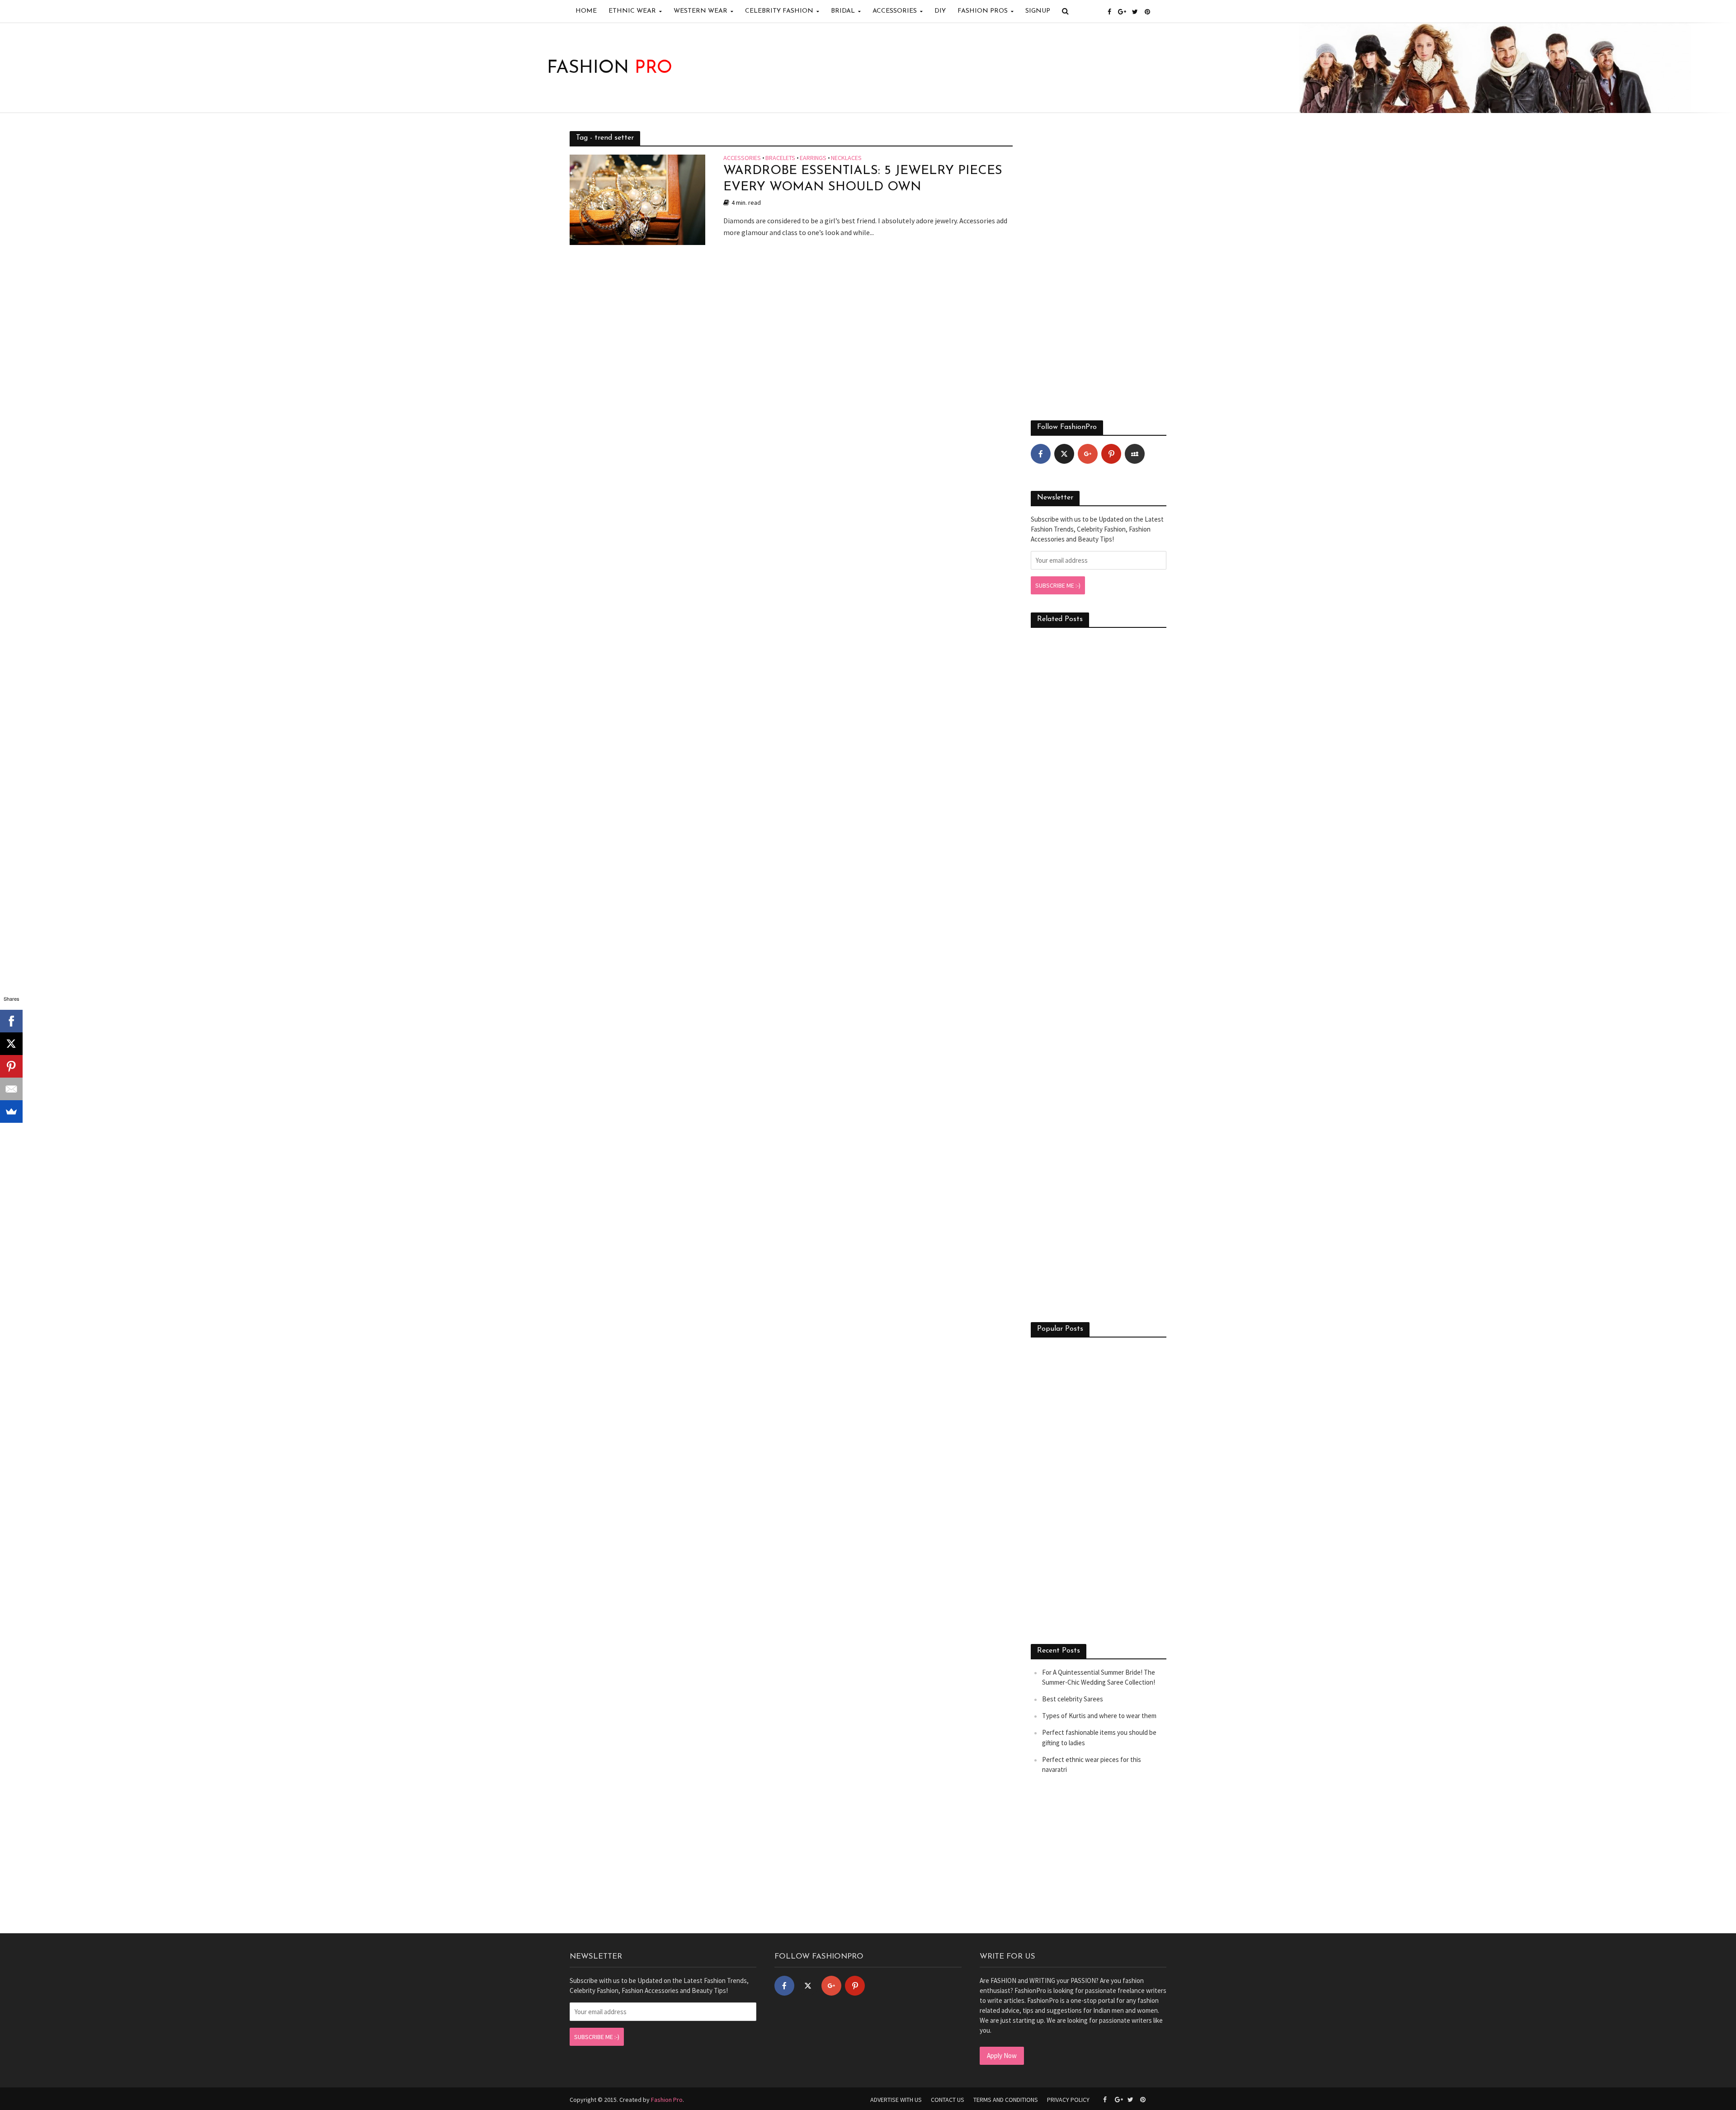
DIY (940, 11)
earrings (813, 158)
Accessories (895, 11)
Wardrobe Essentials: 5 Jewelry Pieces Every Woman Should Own (863, 179)
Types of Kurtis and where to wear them (1099, 1716)
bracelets (780, 158)
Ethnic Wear (632, 11)
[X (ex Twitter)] (1064, 454)
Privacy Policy (1068, 2100)
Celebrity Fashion (779, 11)
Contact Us (948, 2100)
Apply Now (1002, 2056)
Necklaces (846, 158)
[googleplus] (1088, 454)
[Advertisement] (1099, 267)
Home (586, 11)
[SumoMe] (11, 1112)
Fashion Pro (667, 2100)
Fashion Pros (983, 11)
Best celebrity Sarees (1073, 1699)
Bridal (843, 11)
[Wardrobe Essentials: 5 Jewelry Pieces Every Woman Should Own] (637, 199)
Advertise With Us (896, 2100)
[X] (11, 1044)
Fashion (610, 68)
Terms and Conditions (1006, 2100)
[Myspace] (1135, 454)
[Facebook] (1041, 454)
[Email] (11, 1089)
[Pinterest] (1111, 454)
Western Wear (701, 11)
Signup (1038, 11)
